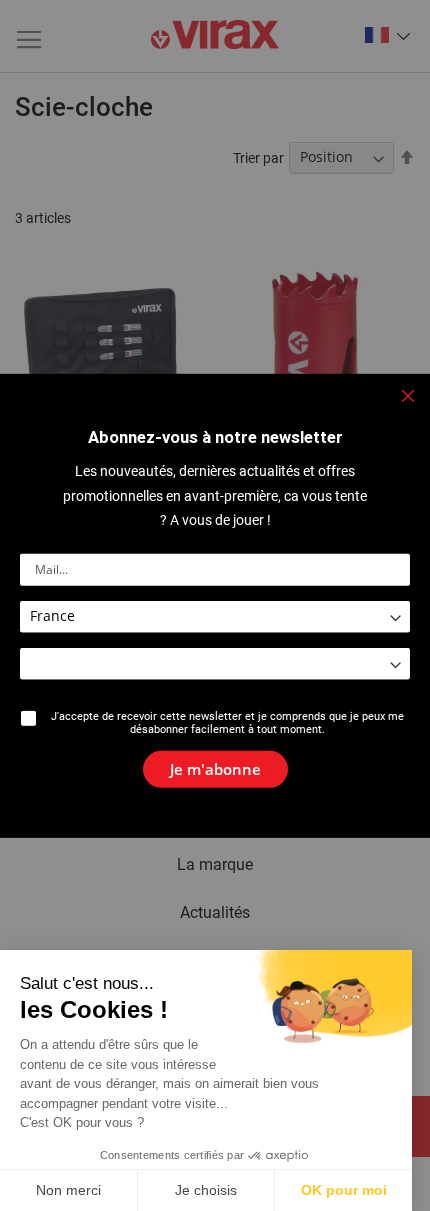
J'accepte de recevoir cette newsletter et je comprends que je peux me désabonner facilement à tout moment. (227, 722)
